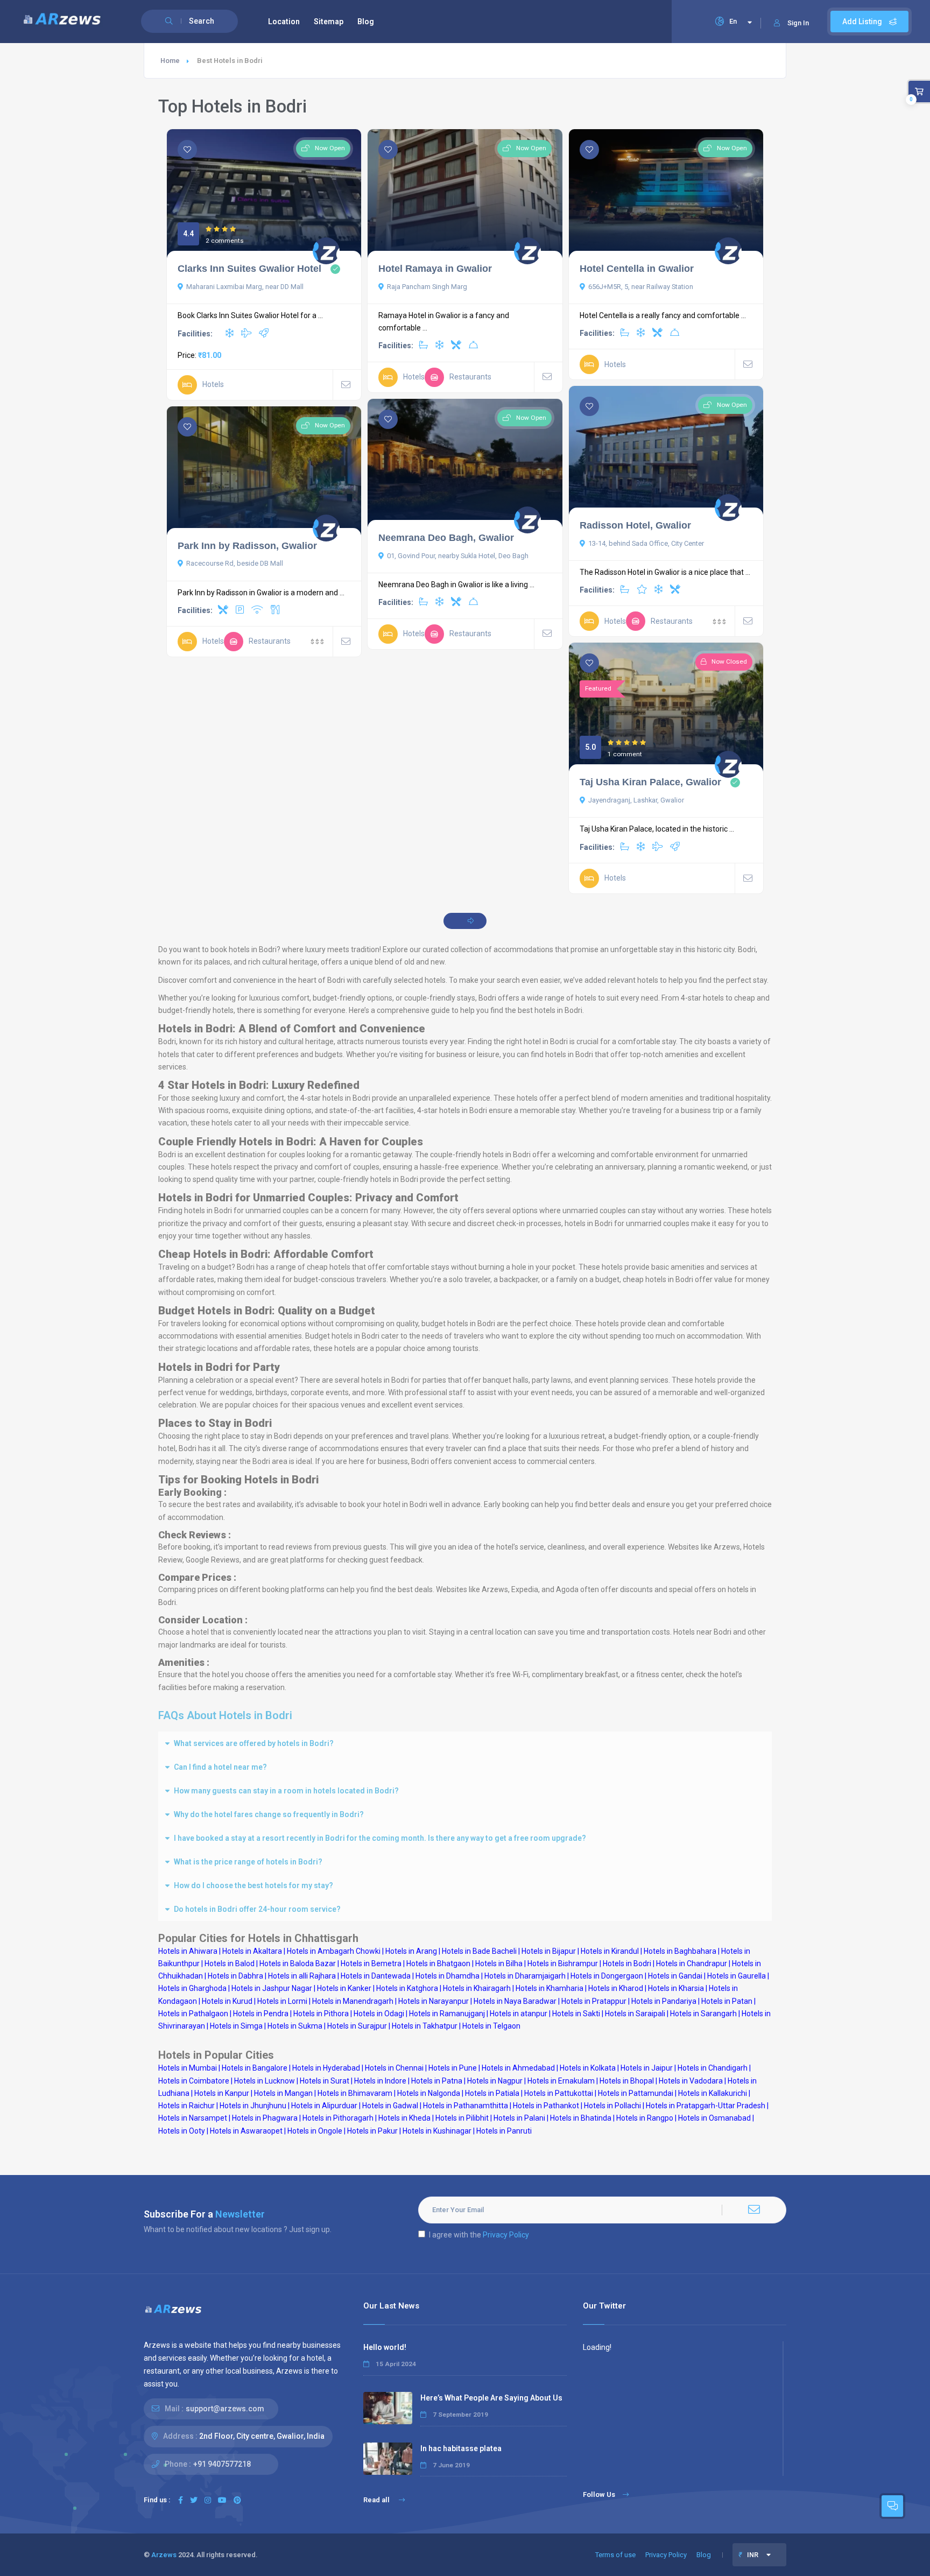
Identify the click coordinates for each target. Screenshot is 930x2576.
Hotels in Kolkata (588, 2068)
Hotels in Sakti (576, 2014)
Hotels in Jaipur (647, 2068)
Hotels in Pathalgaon (193, 2014)
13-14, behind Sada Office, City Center (646, 543)
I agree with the (479, 2235)
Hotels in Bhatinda (581, 2118)
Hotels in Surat (325, 2081)
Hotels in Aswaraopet (246, 2131)
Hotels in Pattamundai (636, 2093)
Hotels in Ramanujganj (447, 2014)
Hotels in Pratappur (594, 2001)
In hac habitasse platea (461, 2448)
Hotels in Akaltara (252, 1951)
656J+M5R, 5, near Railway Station (641, 287)
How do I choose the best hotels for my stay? (253, 1885)
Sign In (798, 23)
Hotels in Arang (411, 1951)
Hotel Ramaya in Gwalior (435, 269)
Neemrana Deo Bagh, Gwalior (446, 538)
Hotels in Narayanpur (434, 2001)
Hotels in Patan (727, 2001)
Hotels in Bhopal (627, 2081)
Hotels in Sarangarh (703, 2014)
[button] (465, 1743)
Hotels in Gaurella (737, 1976)
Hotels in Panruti (504, 2131)
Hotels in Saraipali (635, 2014)
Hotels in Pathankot (546, 2106)
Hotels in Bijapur (549, 1951)
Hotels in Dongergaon (607, 1976)
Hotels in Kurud (227, 2001)
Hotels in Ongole (315, 2131)
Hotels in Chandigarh (713, 2068)
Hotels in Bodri (627, 1963)
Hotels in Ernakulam (561, 2081)
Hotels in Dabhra (235, 1976)
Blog (366, 22)
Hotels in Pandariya (664, 2001)
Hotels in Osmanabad (714, 2118)
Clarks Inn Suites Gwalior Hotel (249, 269)
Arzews (164, 2555)
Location (284, 22)
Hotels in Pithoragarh (338, 2118)
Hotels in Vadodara (691, 2081)
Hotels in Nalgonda (429, 2093)
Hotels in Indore (380, 2081)
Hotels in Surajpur (357, 2026)
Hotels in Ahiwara (188, 1951)
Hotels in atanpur (519, 2014)
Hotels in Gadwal (390, 2106)
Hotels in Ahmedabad (518, 2068)
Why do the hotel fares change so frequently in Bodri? (269, 1814)
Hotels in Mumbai (188, 2068)
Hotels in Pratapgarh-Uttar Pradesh (706, 2106)
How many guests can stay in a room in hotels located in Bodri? (286, 1791)
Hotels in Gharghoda (192, 1988)
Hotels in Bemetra (371, 1963)
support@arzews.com (225, 2409)
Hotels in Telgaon (491, 2026)
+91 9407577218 (222, 2464)
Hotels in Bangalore (255, 2068)
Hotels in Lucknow (265, 2081)
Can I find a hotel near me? (220, 1767)
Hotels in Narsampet (193, 2118)
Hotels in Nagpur (495, 2081)
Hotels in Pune (453, 2068)
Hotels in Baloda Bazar (298, 1963)
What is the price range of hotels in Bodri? (248, 1862)
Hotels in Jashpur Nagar (272, 1988)
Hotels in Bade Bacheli (479, 1951)
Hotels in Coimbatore (194, 2081)
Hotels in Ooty (182, 2131)
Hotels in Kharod (616, 1988)
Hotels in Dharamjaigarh (525, 1976)
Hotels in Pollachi (612, 2106)
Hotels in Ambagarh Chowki (334, 1951)
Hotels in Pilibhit (462, 2118)
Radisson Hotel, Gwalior (635, 525)
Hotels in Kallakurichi (713, 2093)
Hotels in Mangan (283, 2093)
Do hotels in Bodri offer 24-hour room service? (257, 1909)
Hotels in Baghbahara (680, 1951)
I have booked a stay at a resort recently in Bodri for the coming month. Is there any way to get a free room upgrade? (380, 1838)
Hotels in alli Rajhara (302, 1976)
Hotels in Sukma (295, 2026)
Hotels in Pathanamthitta (466, 2106)
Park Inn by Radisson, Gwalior (247, 546)
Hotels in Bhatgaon (438, 1963)
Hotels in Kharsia (676, 1988)
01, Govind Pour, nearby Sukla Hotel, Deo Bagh (458, 556)
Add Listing (863, 22)
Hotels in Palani (519, 2118)
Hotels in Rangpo (645, 2118)
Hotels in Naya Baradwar (515, 2001)
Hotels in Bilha (499, 1963)
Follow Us (599, 2494)
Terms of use (615, 2555)
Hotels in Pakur (372, 2131)
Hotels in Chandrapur (692, 1963)
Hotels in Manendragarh (353, 2001)
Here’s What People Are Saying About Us (491, 2398)
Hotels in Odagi (379, 2014)
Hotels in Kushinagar (437, 2131)
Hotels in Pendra (261, 2014)
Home (170, 61)
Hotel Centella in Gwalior (637, 269)
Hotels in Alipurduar (324, 2106)
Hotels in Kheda (404, 2118)
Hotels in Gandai (675, 1976)
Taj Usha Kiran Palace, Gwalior (650, 782)
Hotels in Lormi (282, 2001)
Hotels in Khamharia (549, 1988)
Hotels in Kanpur (222, 2093)
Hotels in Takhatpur (425, 2026)
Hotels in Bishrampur (563, 1963)
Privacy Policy (506, 2235)
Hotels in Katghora (407, 1988)
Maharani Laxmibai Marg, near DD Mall (245, 287)
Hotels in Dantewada (376, 1976)
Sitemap (329, 22)
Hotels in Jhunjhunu (253, 2106)
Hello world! (385, 2347)
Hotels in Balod (230, 1963)
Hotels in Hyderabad (326, 2068)
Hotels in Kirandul (610, 1951)
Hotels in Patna (437, 2081)
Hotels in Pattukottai (559, 2093)
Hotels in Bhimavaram (355, 2093)
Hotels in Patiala (492, 2093)
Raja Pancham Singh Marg (427, 287)
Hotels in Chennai (394, 2068)
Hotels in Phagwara (265, 2118)
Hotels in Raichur (186, 2106)
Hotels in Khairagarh (477, 1988)
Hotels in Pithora (321, 2014)
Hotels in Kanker (344, 1988)
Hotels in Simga (236, 2026)
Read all (377, 2500)
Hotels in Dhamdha (448, 1976)
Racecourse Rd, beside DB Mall (235, 563)
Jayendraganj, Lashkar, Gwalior (636, 800)
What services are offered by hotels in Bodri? (254, 1743)
